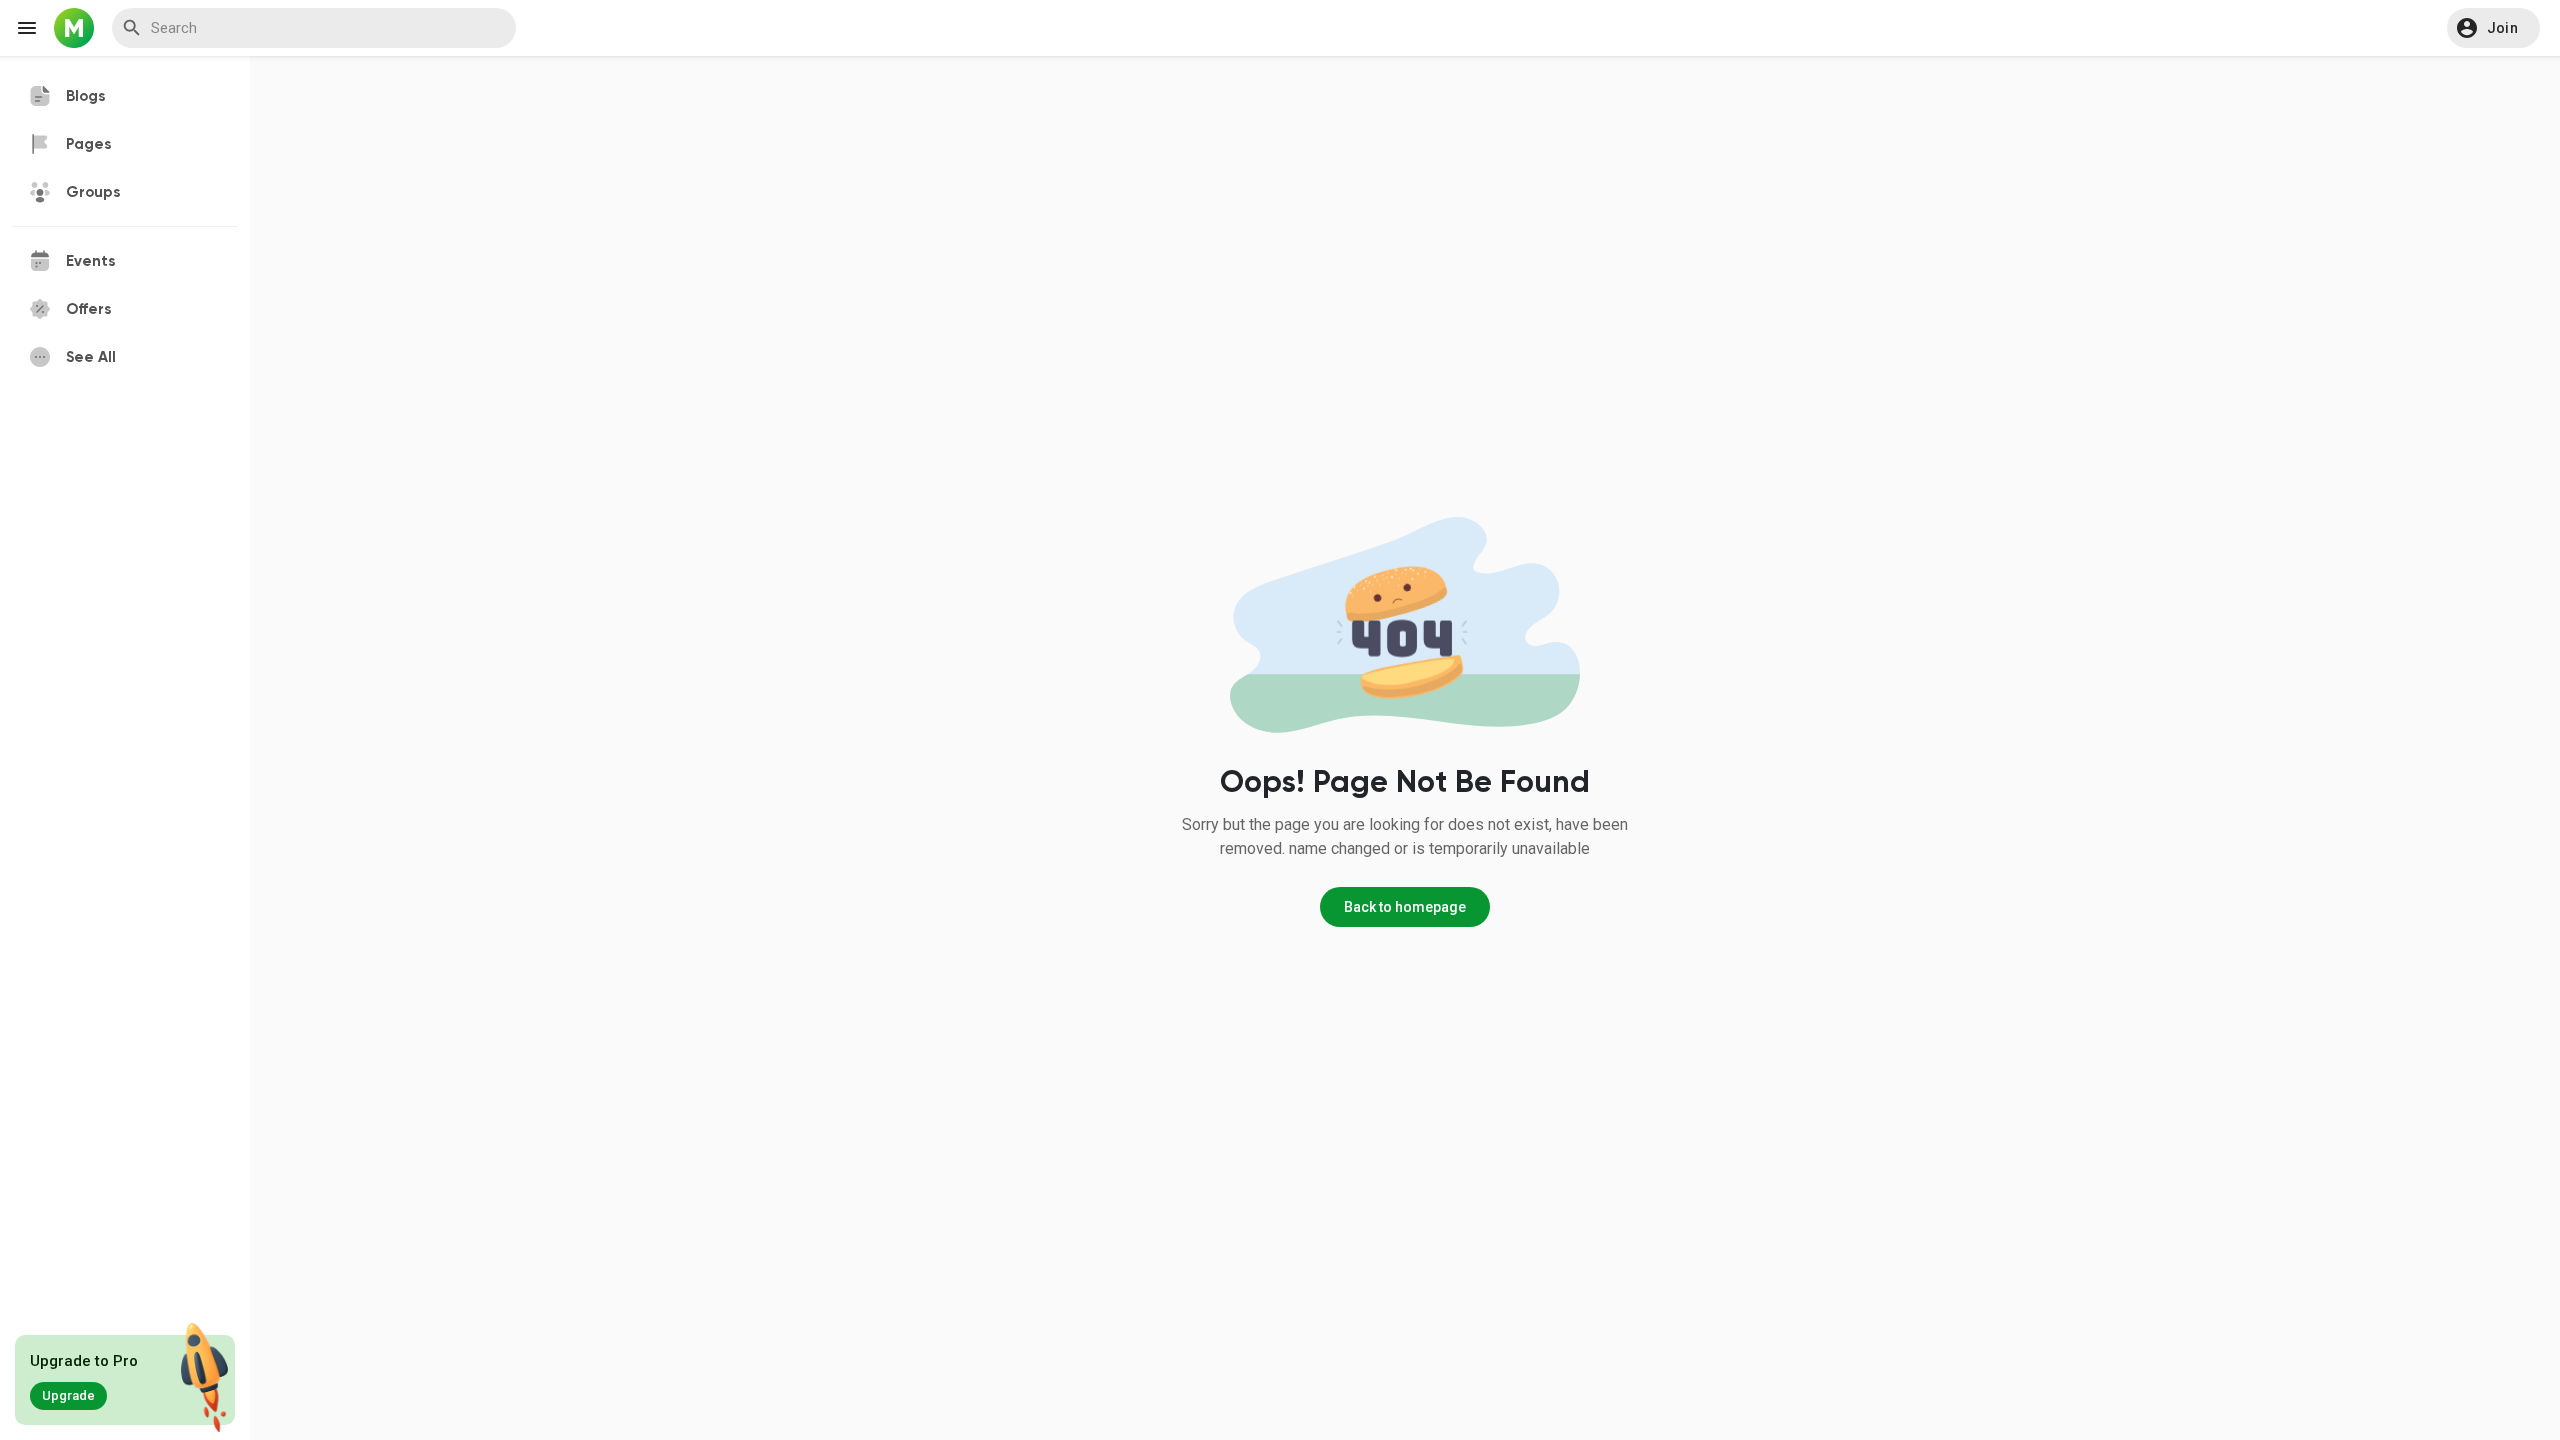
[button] (2493, 28)
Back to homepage (1405, 907)
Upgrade (68, 1395)
